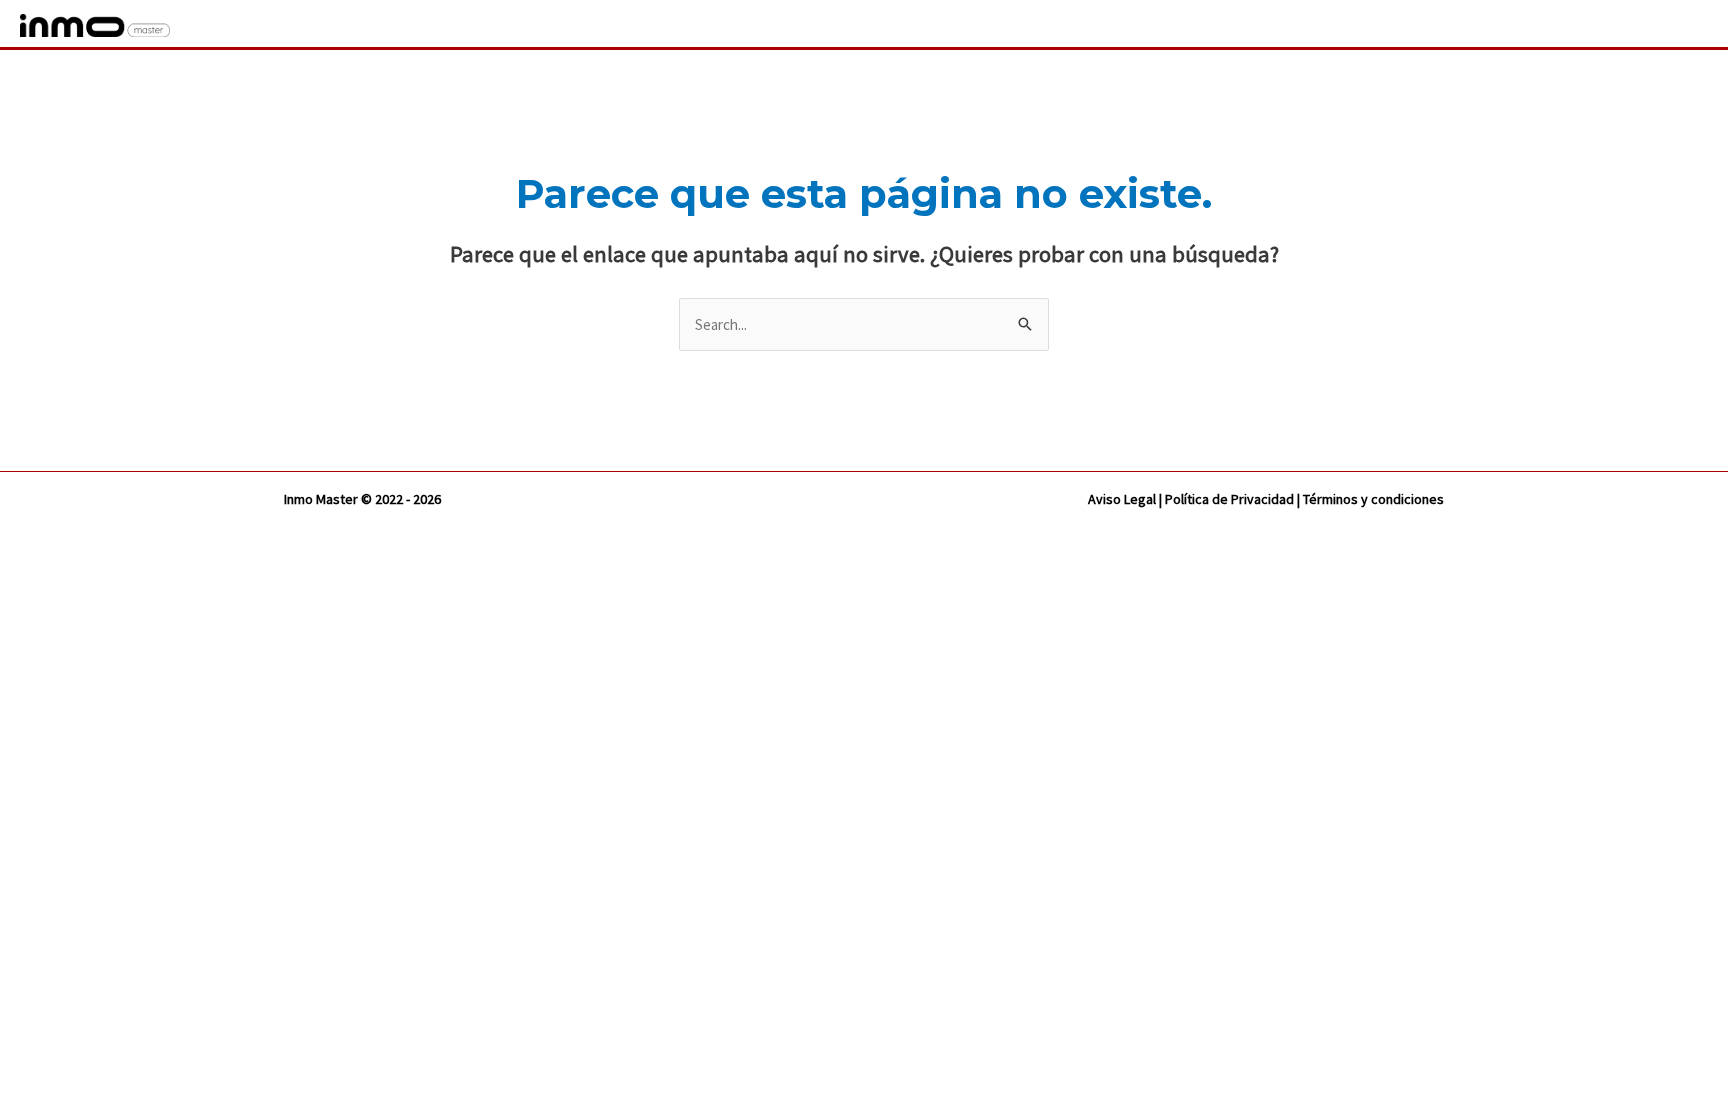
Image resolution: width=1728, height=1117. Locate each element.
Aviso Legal (1122, 499)
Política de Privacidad (1229, 499)
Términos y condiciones (1373, 499)
